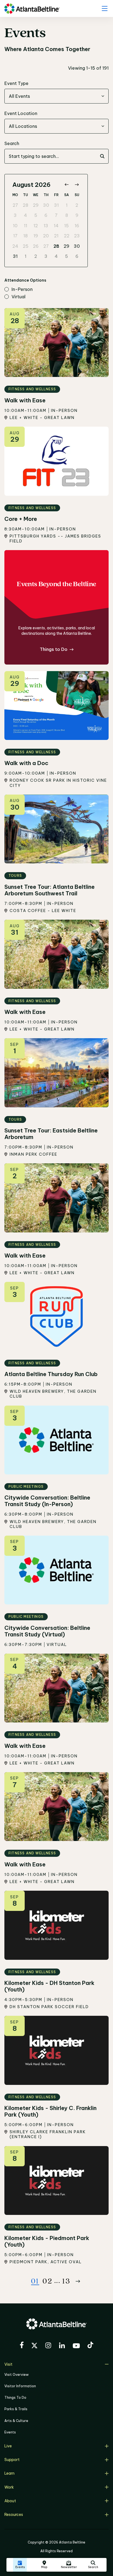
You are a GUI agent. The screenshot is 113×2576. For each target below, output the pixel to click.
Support (12, 2460)
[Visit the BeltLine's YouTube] (76, 2347)
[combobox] (56, 96)
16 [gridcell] (77, 226)
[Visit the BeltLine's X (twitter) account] (34, 2346)
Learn (9, 2473)
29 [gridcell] (36, 205)
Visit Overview (16, 2375)
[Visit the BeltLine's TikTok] (90, 2346)
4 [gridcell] (26, 215)
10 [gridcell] (15, 226)
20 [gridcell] (46, 236)
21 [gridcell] (56, 236)
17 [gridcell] (15, 236)
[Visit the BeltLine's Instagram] (48, 2346)
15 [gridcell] (67, 226)
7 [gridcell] (56, 215)
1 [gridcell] (67, 205)
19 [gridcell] (36, 236)
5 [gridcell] (36, 215)
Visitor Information (20, 2386)
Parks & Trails (16, 2409)
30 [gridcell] (46, 205)
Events (10, 2432)
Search (12, 143)
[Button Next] (78, 2281)
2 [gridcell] (77, 205)
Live (8, 2446)
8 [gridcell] (67, 215)
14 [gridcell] (56, 226)
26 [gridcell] (36, 246)
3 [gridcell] (15, 215)
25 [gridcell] (26, 246)
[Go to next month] (77, 185)
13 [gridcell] (46, 226)
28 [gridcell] (26, 205)
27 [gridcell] (15, 205)
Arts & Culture (16, 2421)
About (10, 2501)
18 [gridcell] (26, 236)
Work (9, 2487)
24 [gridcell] (15, 246)
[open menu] (104, 8)
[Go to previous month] (67, 185)
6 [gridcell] (46, 215)
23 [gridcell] (77, 236)
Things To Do (15, 2398)
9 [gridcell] (77, 215)
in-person (22, 290)
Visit (8, 2364)
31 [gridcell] (56, 205)
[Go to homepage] (32, 9)
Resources (14, 2515)
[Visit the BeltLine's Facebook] (22, 2346)
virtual (19, 297)
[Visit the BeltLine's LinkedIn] (62, 2346)
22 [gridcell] (67, 236)
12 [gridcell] (36, 226)
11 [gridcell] (26, 226)
